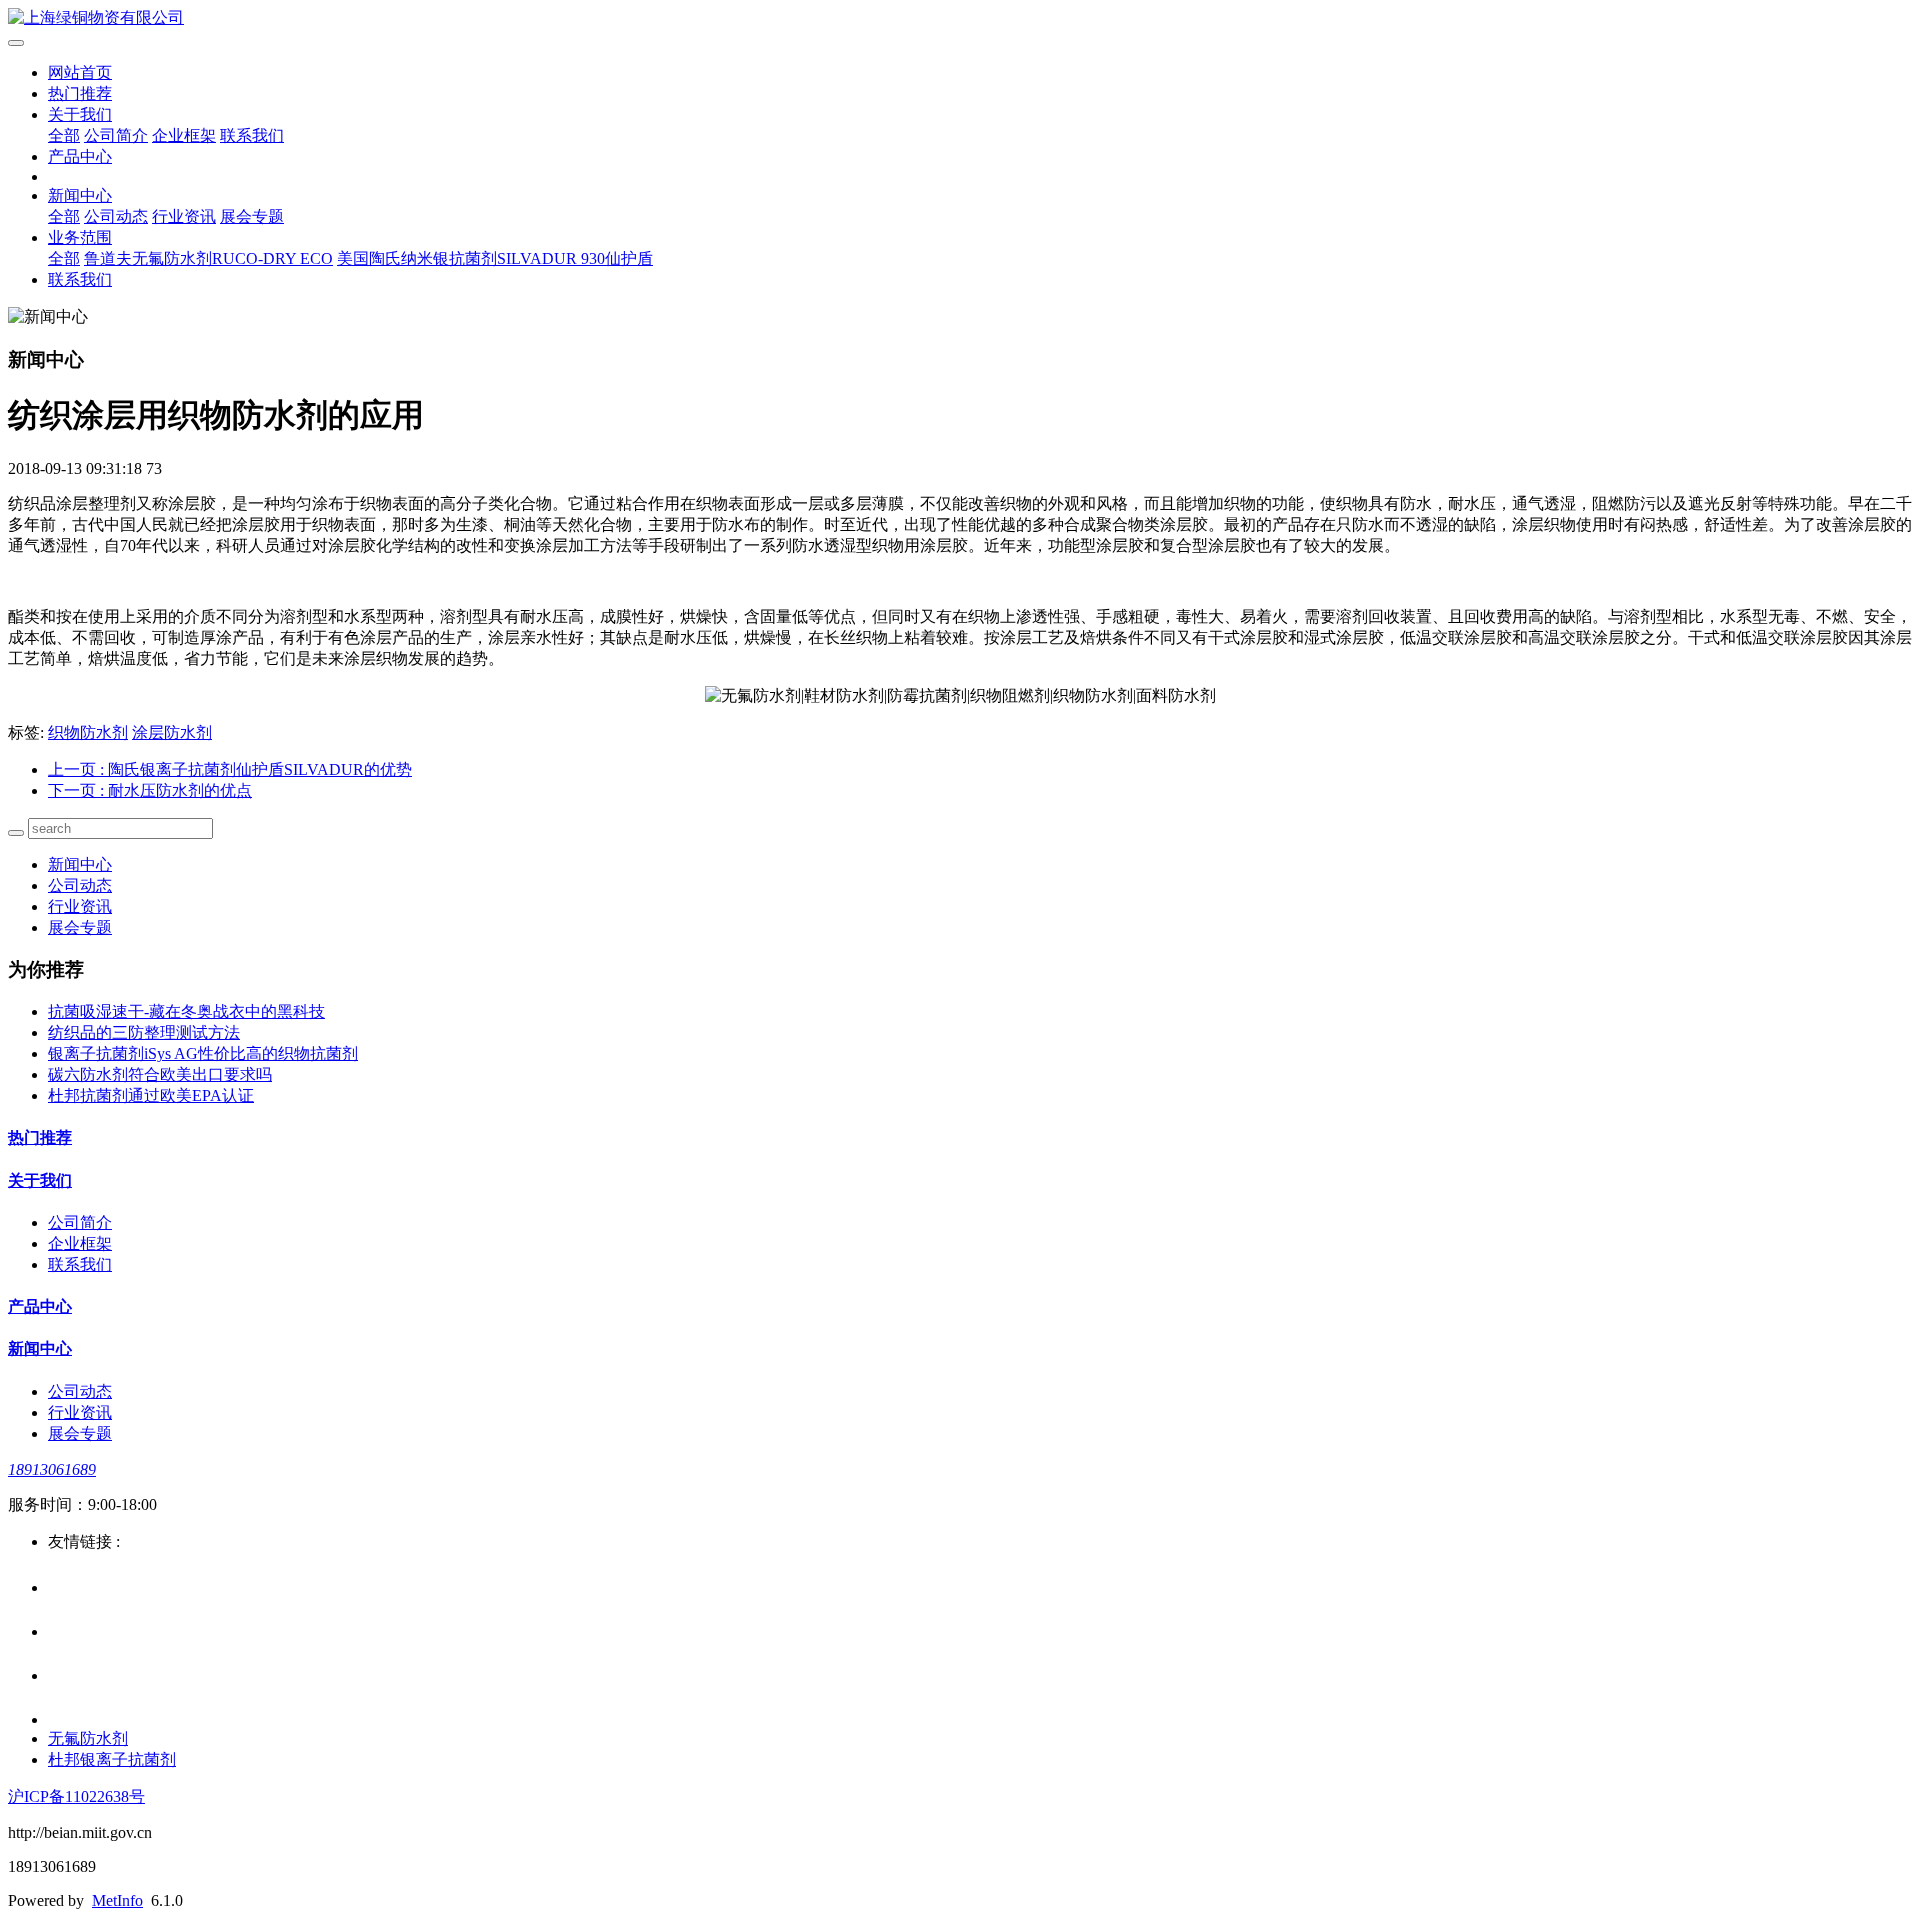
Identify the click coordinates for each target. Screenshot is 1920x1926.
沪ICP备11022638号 (76, 1796)
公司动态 (116, 216)
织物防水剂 (88, 732)
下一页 (150, 790)
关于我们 (80, 114)
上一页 (230, 769)
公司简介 (116, 135)
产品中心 (80, 156)
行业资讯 (184, 216)
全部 (64, 135)
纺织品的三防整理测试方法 (144, 1032)
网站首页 (80, 72)
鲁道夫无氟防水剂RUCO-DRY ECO (208, 258)
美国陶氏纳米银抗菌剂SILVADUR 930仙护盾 (495, 258)
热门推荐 (80, 93)
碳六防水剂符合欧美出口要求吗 (160, 1074)
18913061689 (52, 1469)
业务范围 (80, 237)
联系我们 (252, 135)
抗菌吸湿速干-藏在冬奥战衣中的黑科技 (186, 1011)
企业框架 (184, 135)
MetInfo (117, 1900)
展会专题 (252, 216)
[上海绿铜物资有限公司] (960, 18)
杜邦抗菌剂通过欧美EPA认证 (151, 1095)
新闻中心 (80, 195)
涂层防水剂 (172, 732)
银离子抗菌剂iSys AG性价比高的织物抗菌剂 (203, 1053)
